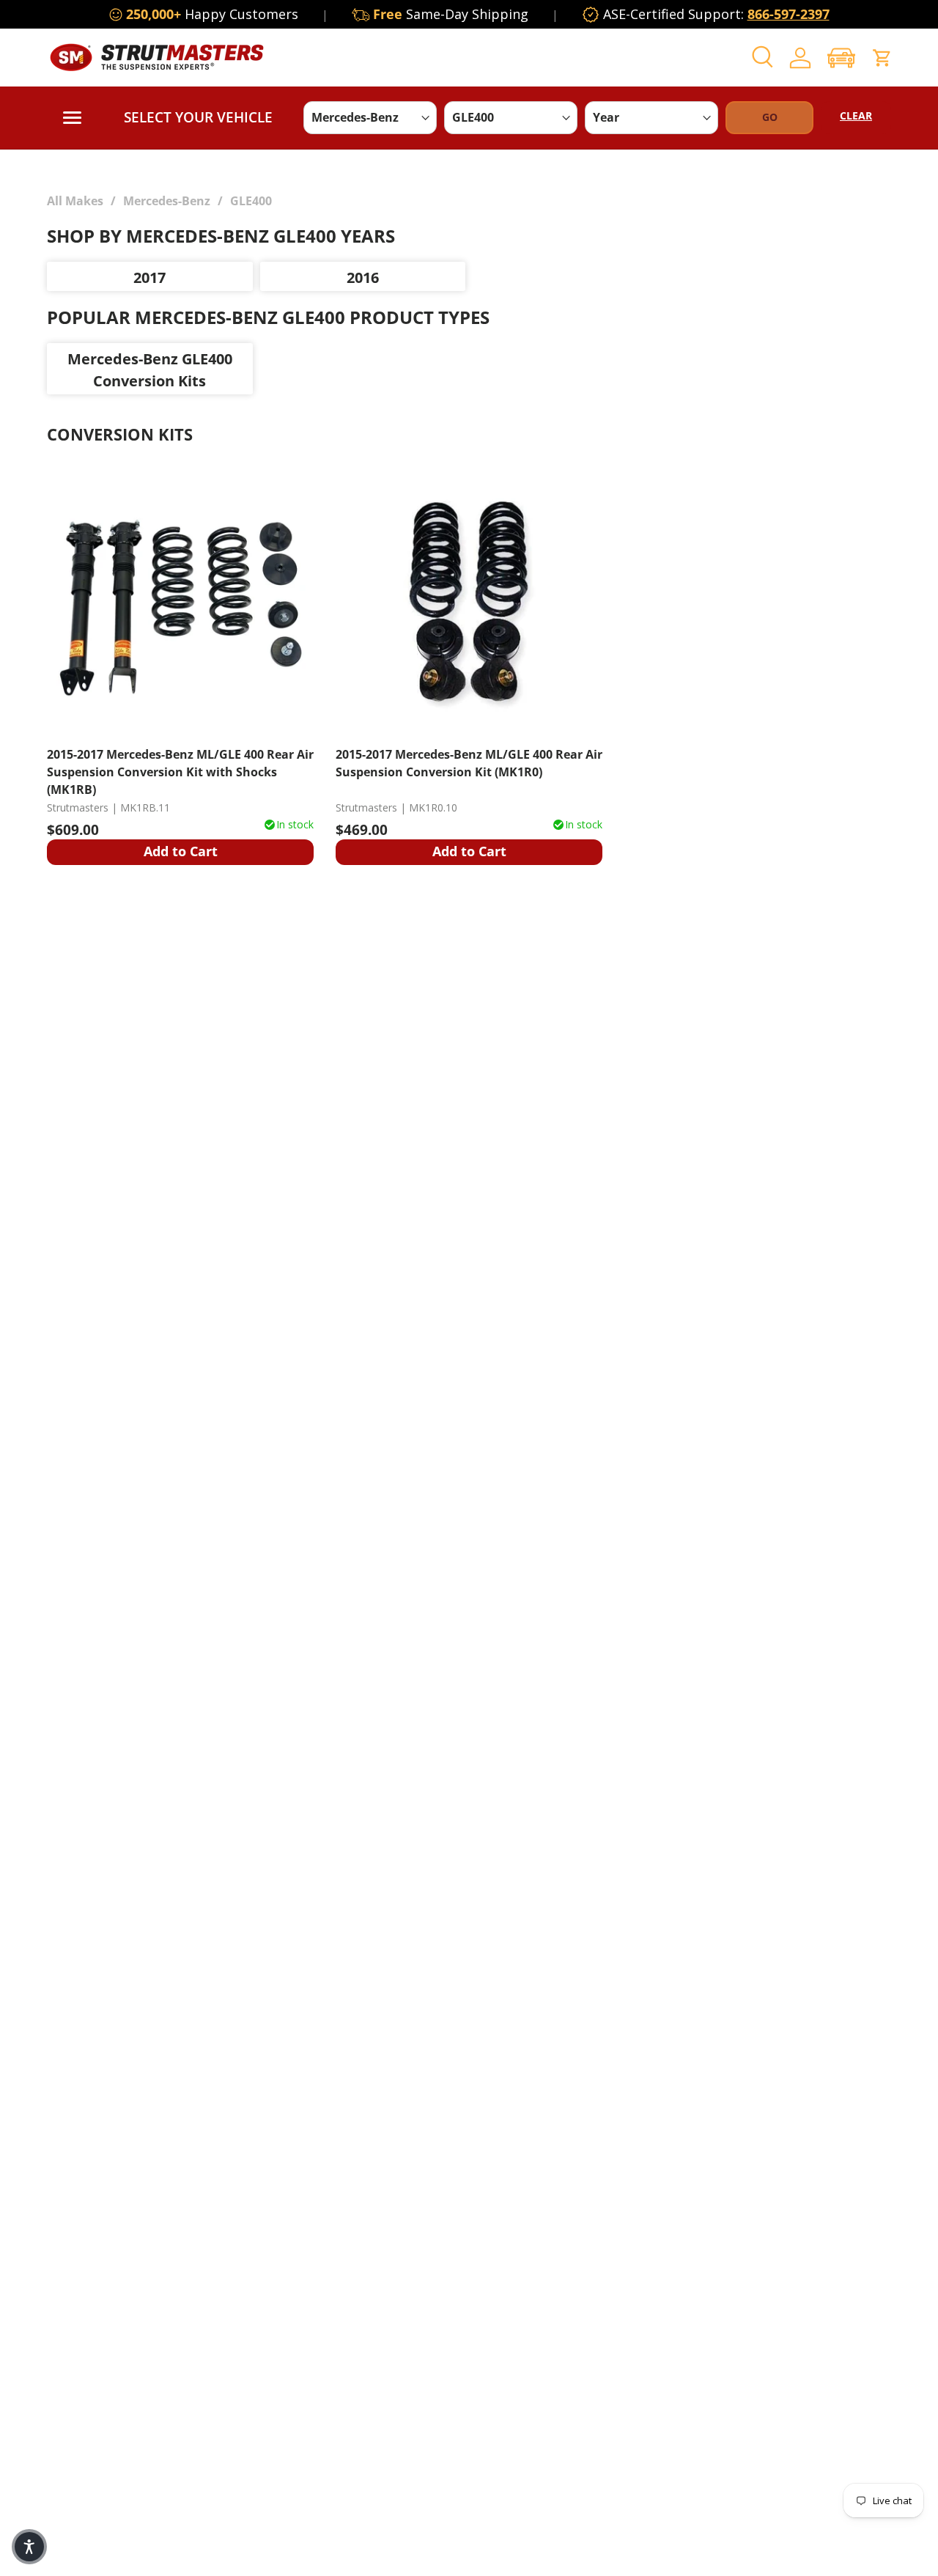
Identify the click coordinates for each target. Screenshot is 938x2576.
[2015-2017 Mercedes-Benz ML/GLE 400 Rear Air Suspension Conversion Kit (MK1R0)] (469, 600)
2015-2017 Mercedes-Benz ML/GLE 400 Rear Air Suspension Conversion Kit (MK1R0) (469, 763)
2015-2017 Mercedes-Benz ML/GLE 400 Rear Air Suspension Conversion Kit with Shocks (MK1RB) (180, 772)
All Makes (75, 201)
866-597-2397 (789, 14)
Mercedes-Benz (167, 201)
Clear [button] (856, 115)
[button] (841, 58)
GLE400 (251, 201)
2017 (149, 277)
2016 (363, 277)
